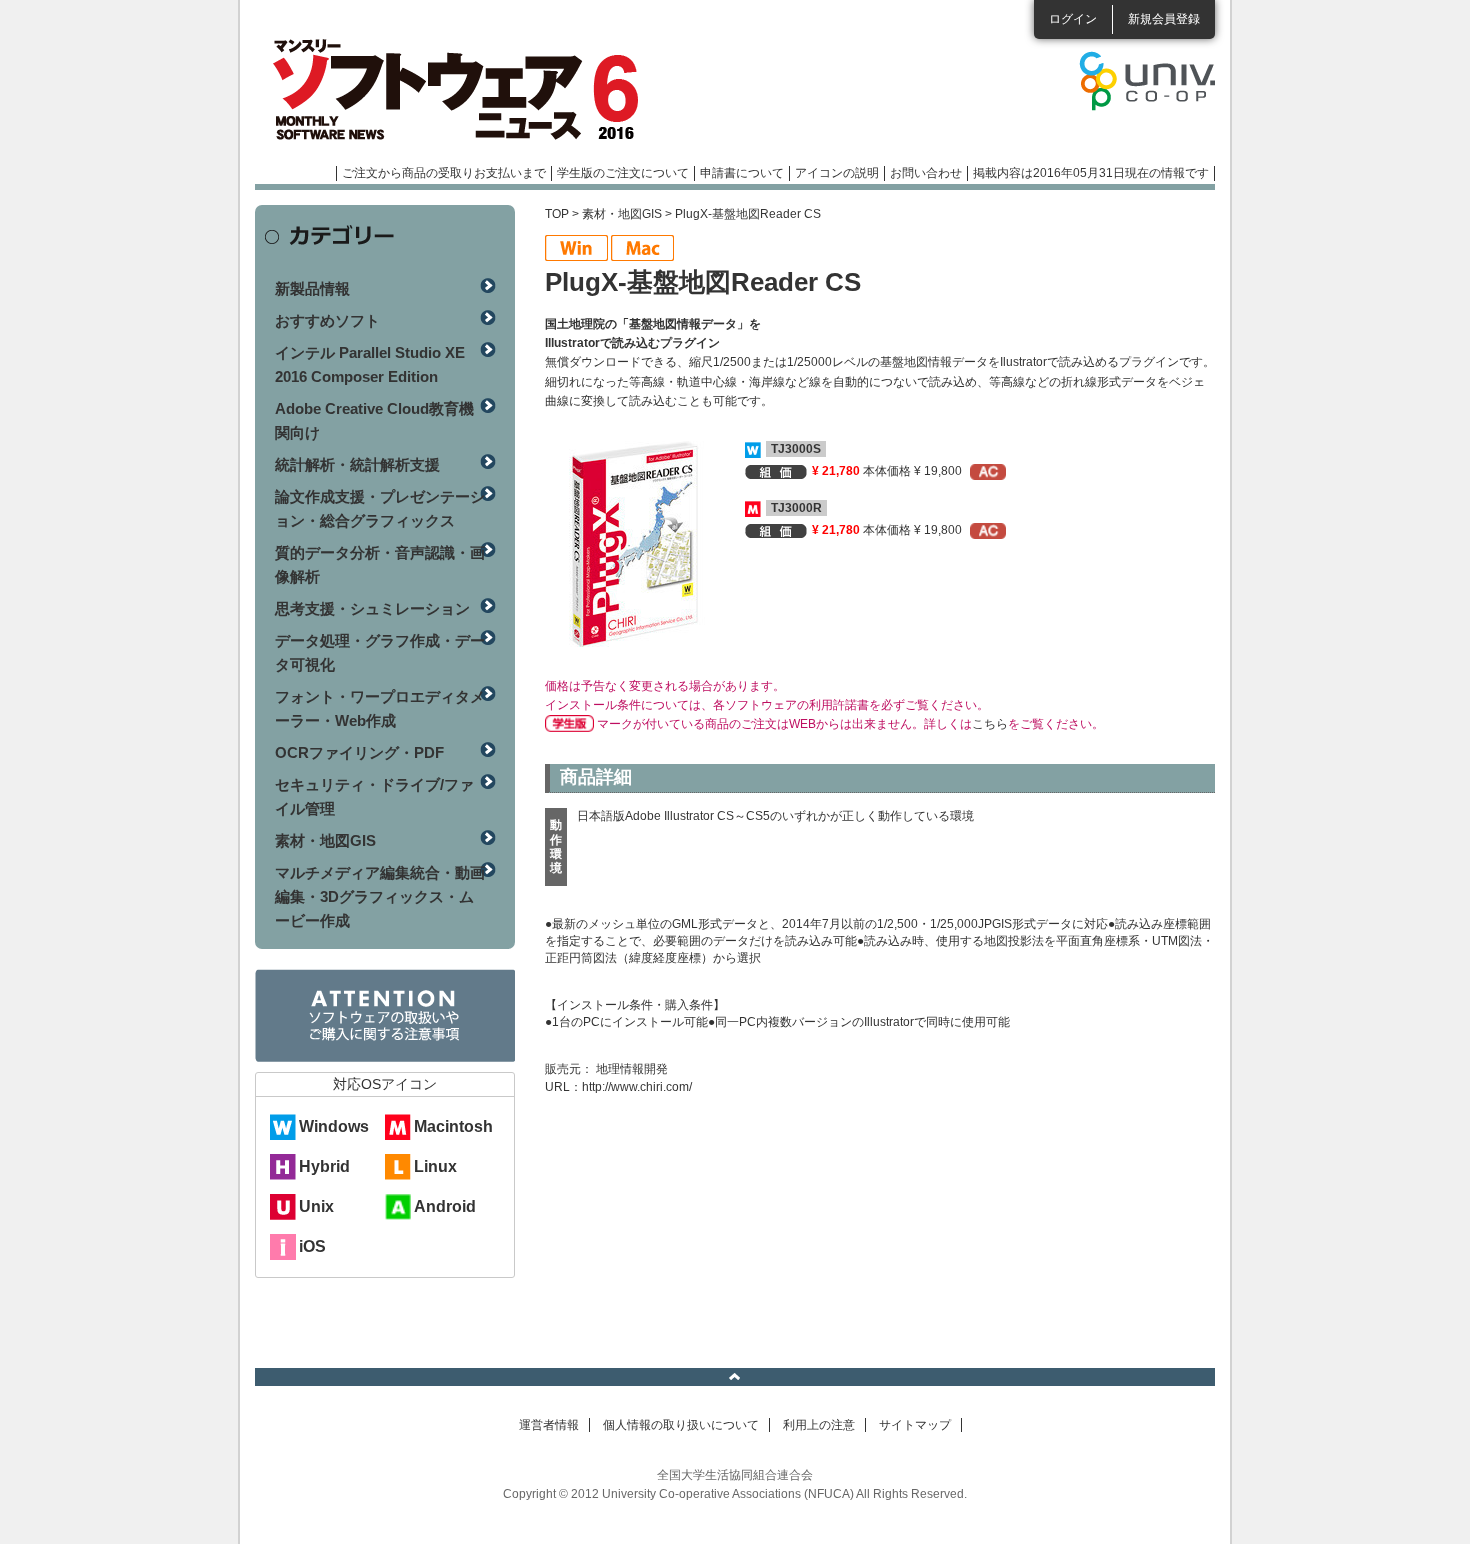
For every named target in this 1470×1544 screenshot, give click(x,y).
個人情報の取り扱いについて (681, 1425)
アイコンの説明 (837, 173)
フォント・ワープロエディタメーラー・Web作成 (380, 708)
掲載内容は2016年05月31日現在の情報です (1091, 173)
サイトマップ (915, 1425)
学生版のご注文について (623, 173)
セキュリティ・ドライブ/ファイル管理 (374, 796)
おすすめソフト (327, 320)
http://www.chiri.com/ (637, 1087)
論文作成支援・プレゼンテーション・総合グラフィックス (380, 508)
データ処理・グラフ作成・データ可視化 (380, 652)
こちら (990, 724)
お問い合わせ (926, 173)
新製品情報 (312, 288)
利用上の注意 (819, 1425)
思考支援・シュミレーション (372, 608)
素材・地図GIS (622, 214)
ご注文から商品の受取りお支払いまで (444, 173)
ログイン (1073, 19)
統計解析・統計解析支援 (357, 464)
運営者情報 (549, 1425)
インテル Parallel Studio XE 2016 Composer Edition (370, 364)
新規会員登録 (1164, 19)
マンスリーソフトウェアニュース (467, 90)
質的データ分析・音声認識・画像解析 (380, 564)
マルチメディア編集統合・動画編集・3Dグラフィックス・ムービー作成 (380, 896)
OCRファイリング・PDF (359, 752)
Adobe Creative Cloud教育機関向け (374, 420)
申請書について (742, 173)
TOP (557, 214)
